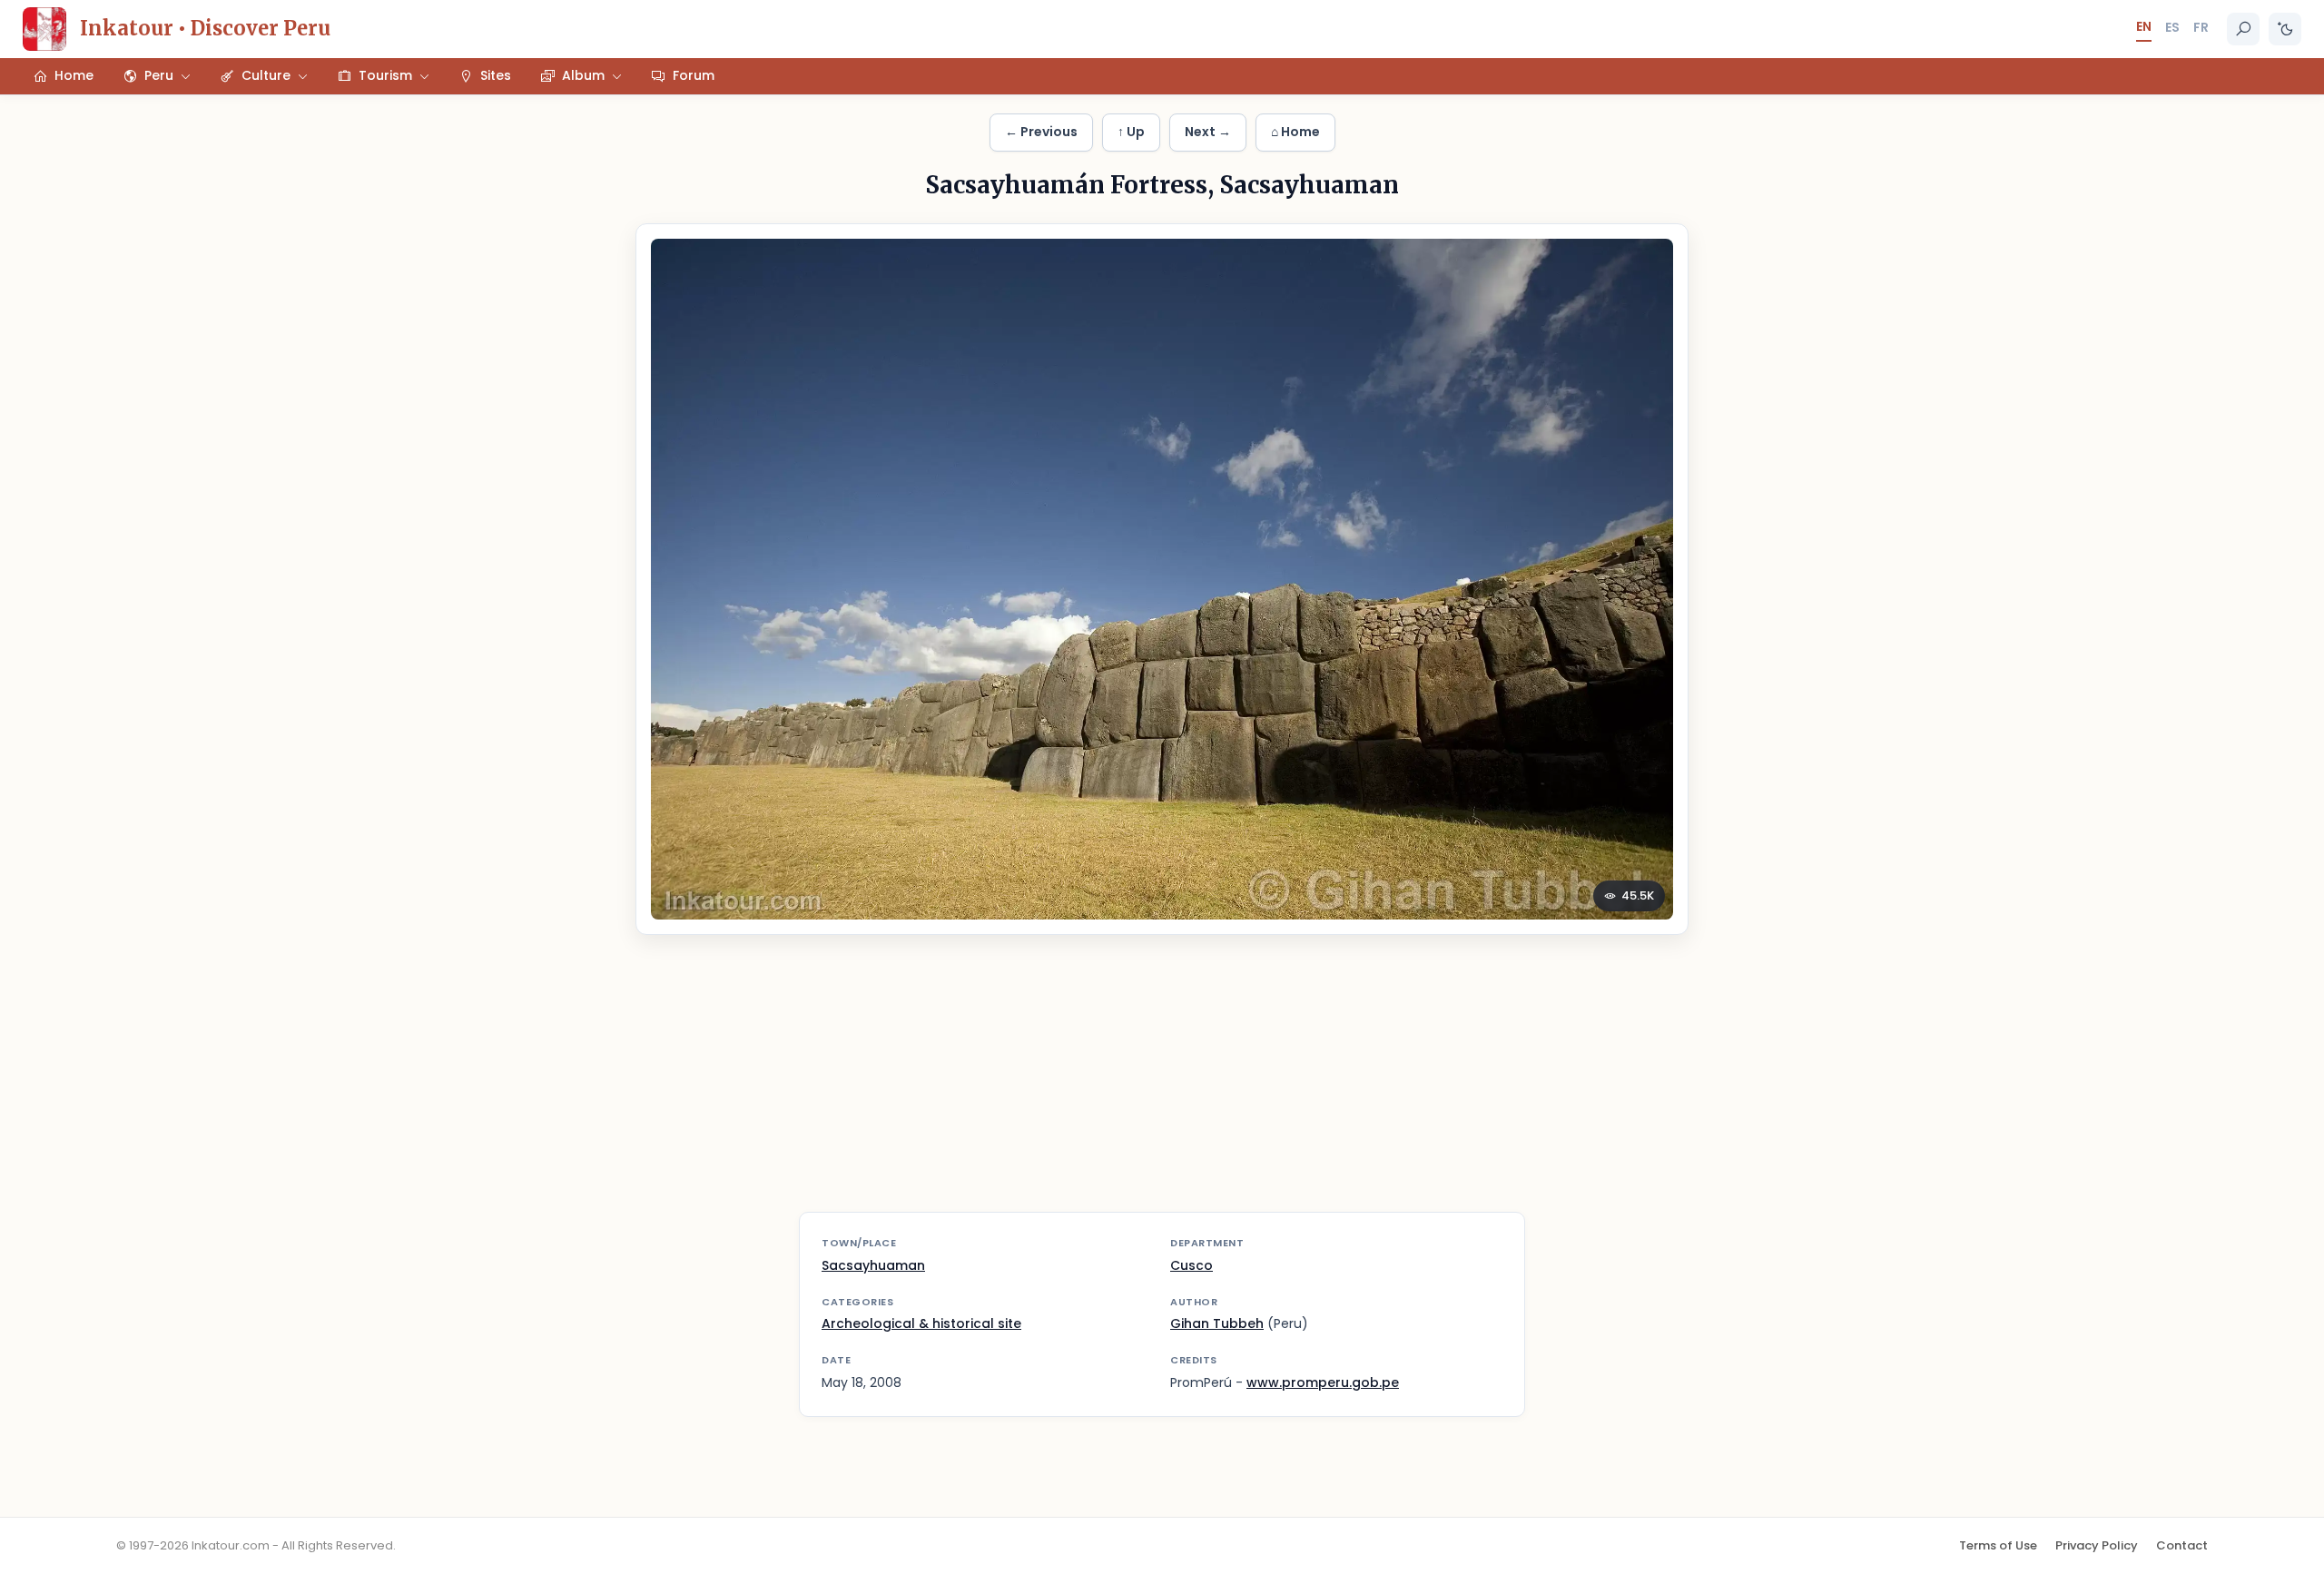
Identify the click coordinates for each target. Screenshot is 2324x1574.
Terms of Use (1998, 1545)
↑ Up (1131, 132)
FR (2201, 27)
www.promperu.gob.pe (1323, 1382)
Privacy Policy (2097, 1545)
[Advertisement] (1162, 1085)
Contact (2182, 1545)
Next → (1208, 132)
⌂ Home (1295, 132)
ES (2172, 27)
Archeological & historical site (921, 1323)
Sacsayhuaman (873, 1265)
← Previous (1041, 132)
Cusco (1192, 1265)
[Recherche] (2243, 29)
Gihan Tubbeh (1217, 1323)
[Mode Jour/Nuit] (2285, 29)
